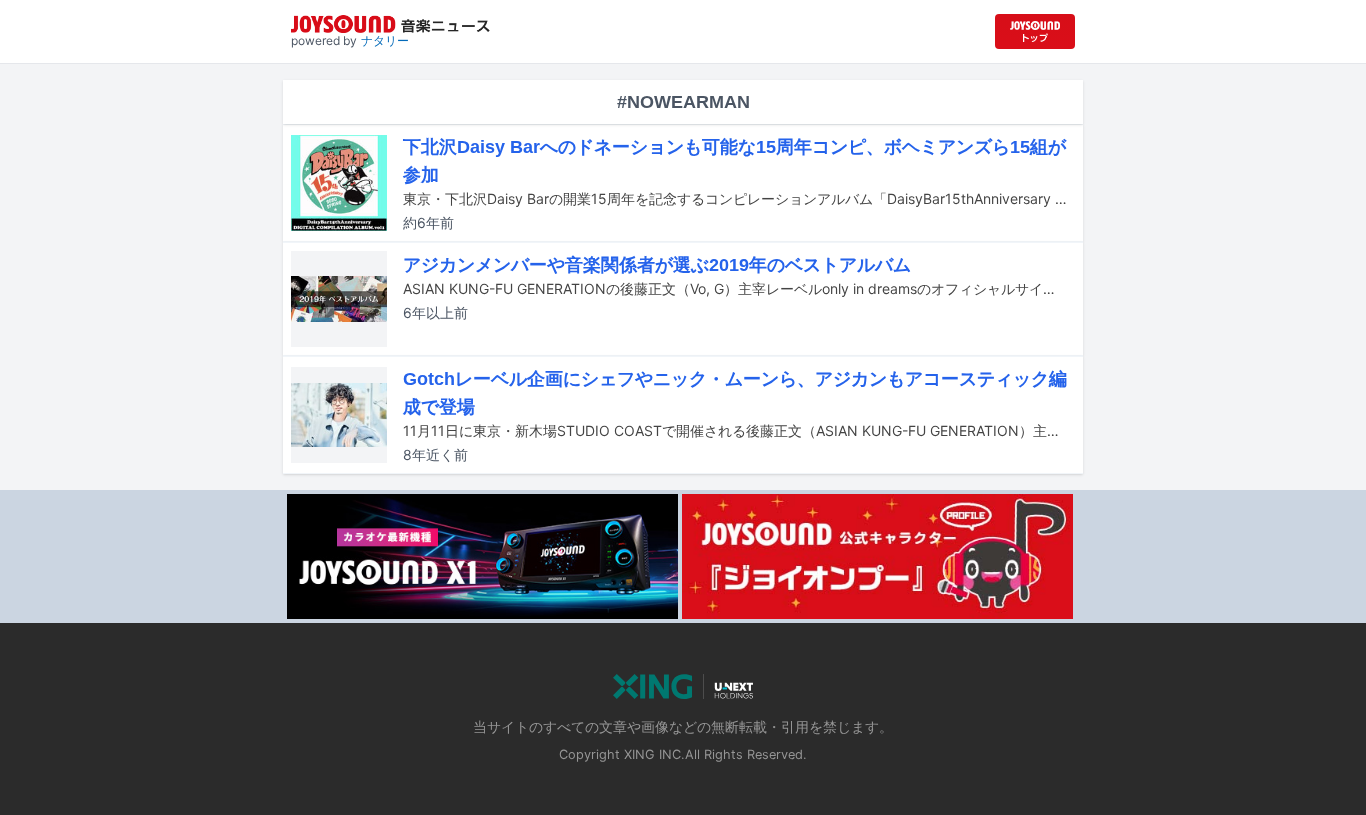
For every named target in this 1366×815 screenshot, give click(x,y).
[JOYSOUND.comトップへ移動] (1035, 31)
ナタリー (385, 40)
